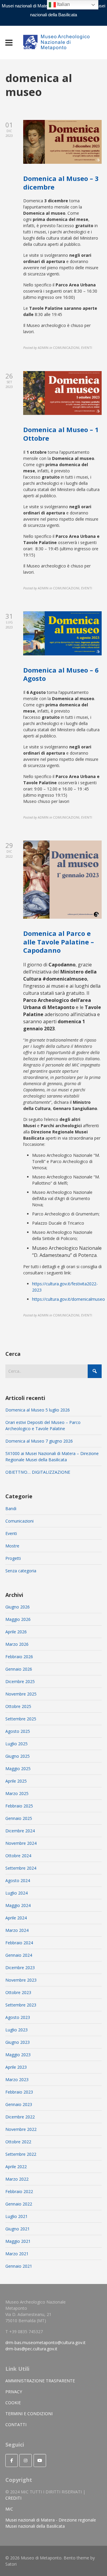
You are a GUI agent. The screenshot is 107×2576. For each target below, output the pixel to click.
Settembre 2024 (21, 1868)
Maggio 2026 (18, 1619)
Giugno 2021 (18, 2229)
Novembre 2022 (21, 2129)
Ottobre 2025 (18, 1706)
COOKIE (13, 2403)
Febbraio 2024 (19, 1943)
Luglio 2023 (16, 2030)
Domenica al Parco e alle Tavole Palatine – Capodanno (59, 942)
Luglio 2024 (16, 1893)
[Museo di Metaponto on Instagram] (26, 2460)
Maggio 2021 (18, 2241)
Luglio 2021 (16, 2216)
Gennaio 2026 (19, 1669)
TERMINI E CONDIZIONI (29, 2414)
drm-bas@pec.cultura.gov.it (31, 2349)
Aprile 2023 (16, 2067)
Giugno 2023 (18, 2042)
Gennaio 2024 (19, 1955)
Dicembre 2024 (20, 1831)
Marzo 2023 (17, 2079)
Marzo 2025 (17, 1793)
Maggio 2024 (18, 1905)
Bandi (11, 1508)
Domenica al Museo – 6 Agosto (61, 674)
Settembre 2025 (21, 1719)
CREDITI (13, 2498)
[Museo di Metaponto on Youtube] (40, 2460)
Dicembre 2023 (20, 1968)
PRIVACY (14, 2392)
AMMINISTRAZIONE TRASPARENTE (40, 2381)
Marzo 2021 (17, 2254)
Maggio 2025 (18, 1769)
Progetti (13, 1558)
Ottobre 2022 (18, 2142)
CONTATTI (16, 2425)
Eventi (11, 1533)
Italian (63, 4)
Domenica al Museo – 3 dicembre (61, 183)
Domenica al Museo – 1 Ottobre (61, 434)
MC (9, 2509)
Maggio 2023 (18, 2055)
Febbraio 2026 (19, 1657)
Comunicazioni (19, 1521)
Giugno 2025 (18, 1756)
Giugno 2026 (18, 1607)
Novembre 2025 (21, 1694)
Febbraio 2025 (19, 1806)
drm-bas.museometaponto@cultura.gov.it (45, 2342)
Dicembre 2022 (20, 2117)
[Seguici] (12, 2460)
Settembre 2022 (21, 2154)
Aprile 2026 (16, 1632)
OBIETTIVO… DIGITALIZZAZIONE (38, 1472)
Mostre (12, 1546)
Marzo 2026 (17, 1644)
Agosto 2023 (18, 2017)
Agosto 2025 (18, 1731)
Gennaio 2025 (19, 1818)
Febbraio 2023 (19, 2092)
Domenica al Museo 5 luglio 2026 (38, 1410)
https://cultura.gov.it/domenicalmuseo (69, 1299)
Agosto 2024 (18, 1880)
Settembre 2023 (21, 2005)
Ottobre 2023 (18, 1992)
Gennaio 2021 (19, 2266)
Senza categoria (21, 1571)
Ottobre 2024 (18, 1856)
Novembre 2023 (21, 1980)
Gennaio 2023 (19, 2104)
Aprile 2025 (16, 1781)
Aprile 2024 (16, 1918)
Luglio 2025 (16, 1744)
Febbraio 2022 (19, 2191)
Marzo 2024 (17, 1930)
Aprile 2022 (16, 2167)
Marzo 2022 (17, 2179)
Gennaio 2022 (19, 2204)
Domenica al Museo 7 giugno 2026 (39, 1441)
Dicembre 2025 (20, 1681)
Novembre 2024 (21, 1843)
